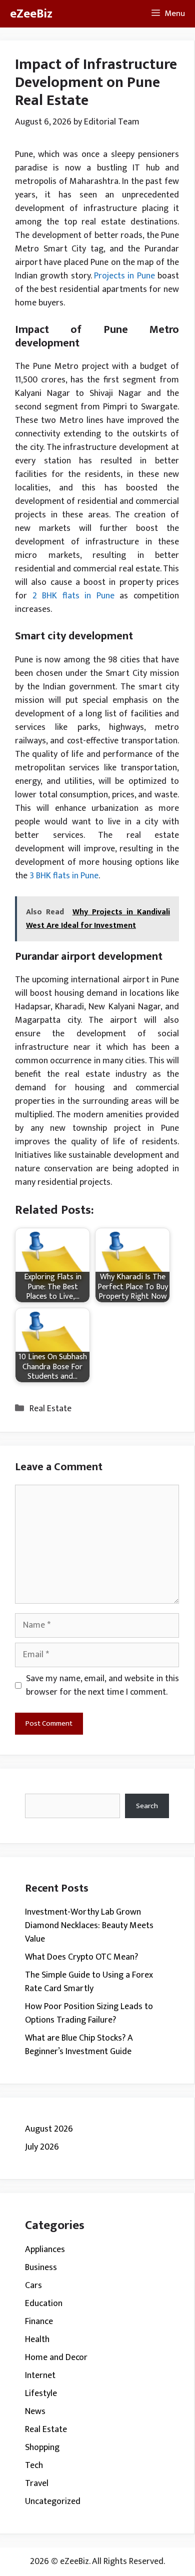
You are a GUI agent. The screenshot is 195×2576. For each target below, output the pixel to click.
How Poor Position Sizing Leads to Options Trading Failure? (89, 2013)
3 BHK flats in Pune (64, 876)
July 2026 (42, 2147)
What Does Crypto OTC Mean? (81, 1957)
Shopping (42, 2448)
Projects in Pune (124, 276)
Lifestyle (41, 2394)
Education (44, 2304)
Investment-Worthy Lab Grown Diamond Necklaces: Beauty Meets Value (89, 1926)
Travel (37, 2484)
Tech (34, 2466)
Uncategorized (53, 2502)
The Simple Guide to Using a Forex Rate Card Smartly (89, 1982)
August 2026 (49, 2129)
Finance (39, 2322)
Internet (40, 2376)
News (35, 2412)
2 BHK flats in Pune (73, 596)
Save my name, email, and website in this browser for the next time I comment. (102, 1686)
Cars (33, 2286)
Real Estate (50, 1409)
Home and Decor (56, 2358)
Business (41, 2268)
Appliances (45, 2250)
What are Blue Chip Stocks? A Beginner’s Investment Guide (79, 2045)
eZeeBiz (31, 14)
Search (147, 1806)
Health (37, 2340)
